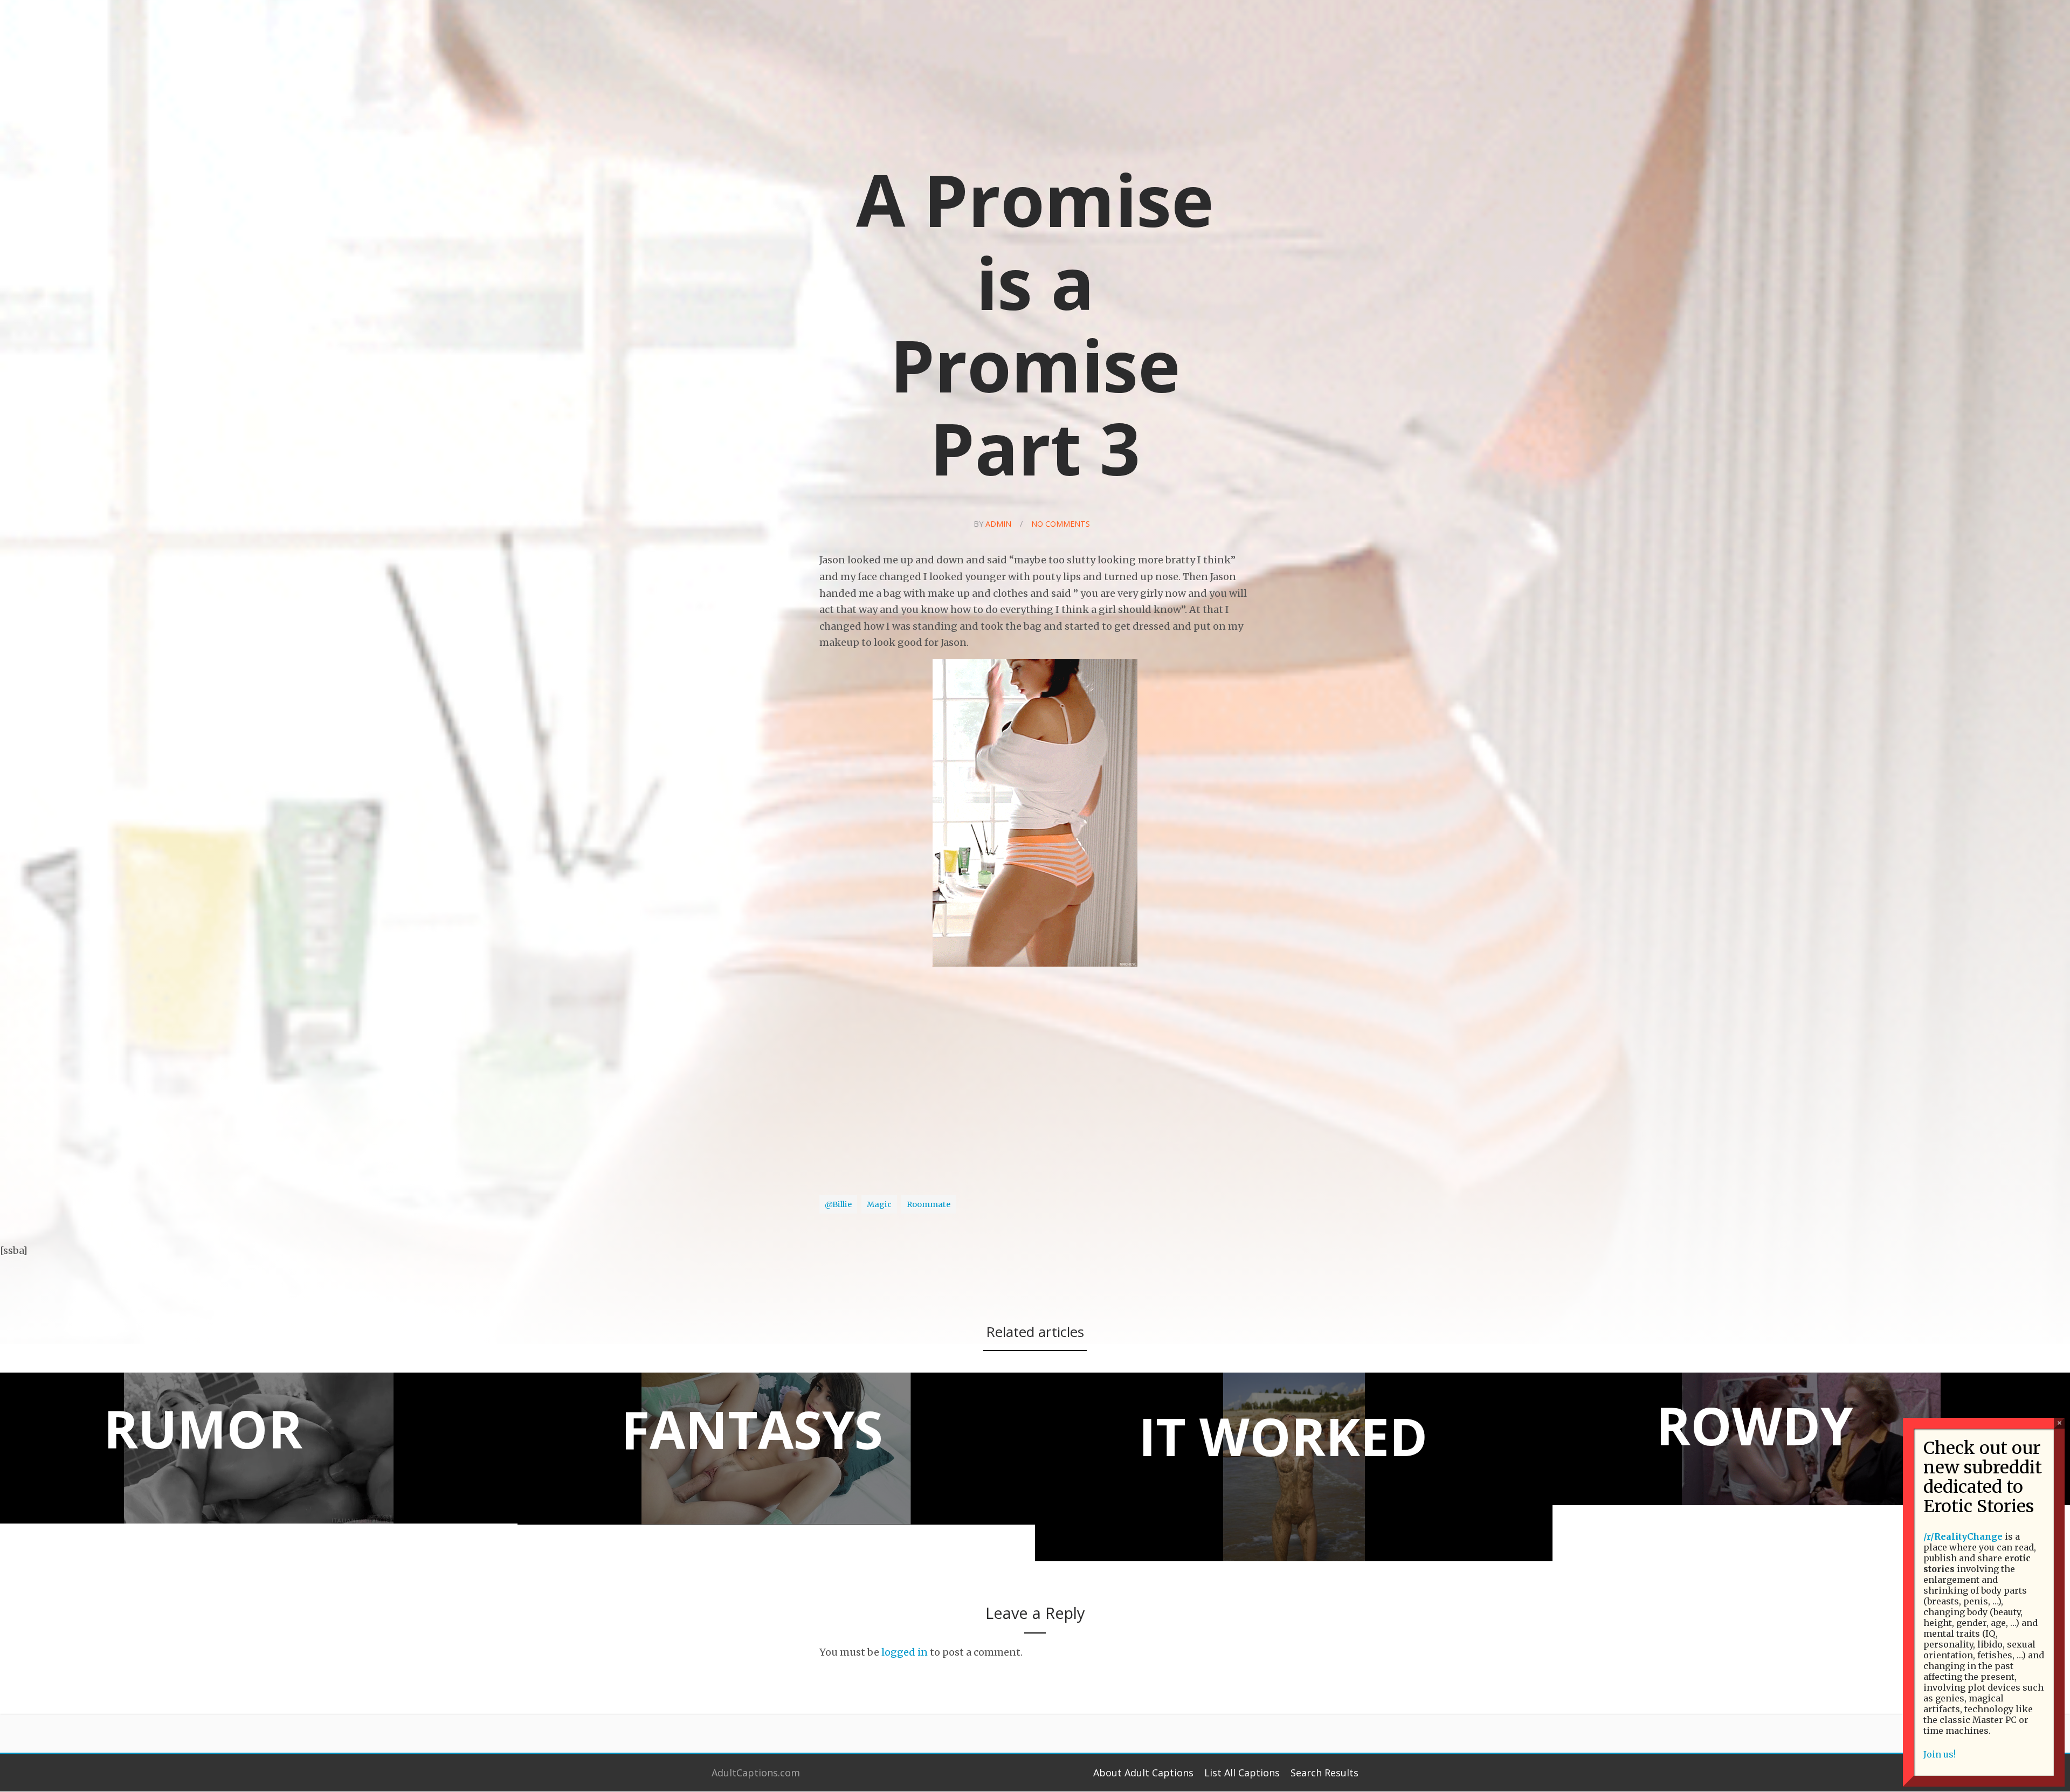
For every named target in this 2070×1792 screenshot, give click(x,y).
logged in (905, 1652)
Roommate (929, 1204)
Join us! (1940, 1754)
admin (998, 524)
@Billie (838, 1204)
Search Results (1324, 1773)
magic (879, 1204)
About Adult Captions (1143, 1773)
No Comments (1061, 524)
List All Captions (1242, 1773)
